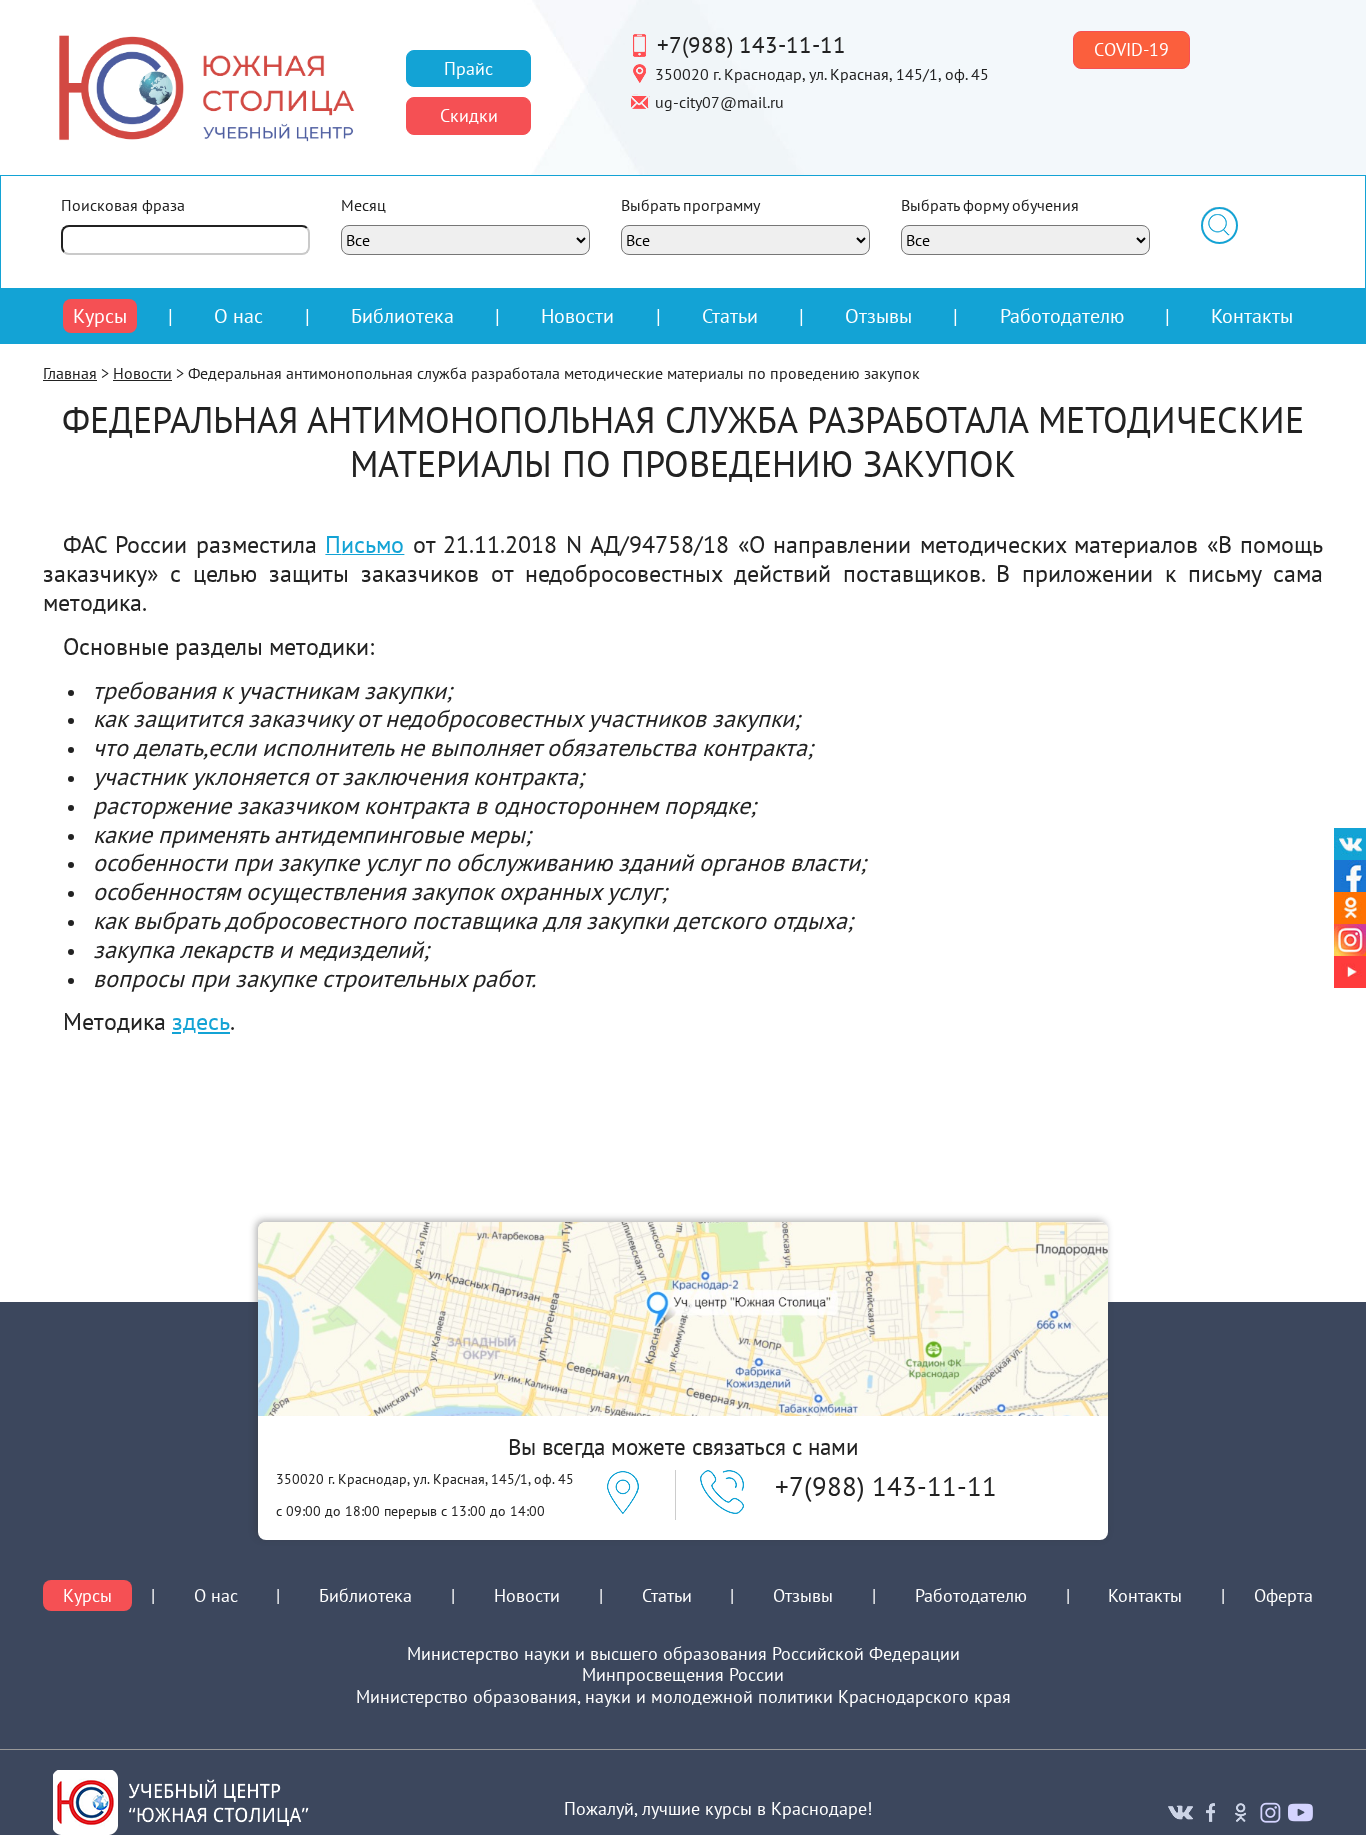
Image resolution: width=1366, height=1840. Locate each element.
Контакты (1252, 315)
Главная (70, 373)
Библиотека (402, 315)
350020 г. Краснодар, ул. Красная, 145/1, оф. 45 (822, 73)
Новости (577, 315)
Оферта (1283, 1596)
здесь (201, 1021)
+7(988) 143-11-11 (751, 44)
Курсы (100, 316)
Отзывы (878, 315)
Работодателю (1062, 316)
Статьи (730, 315)
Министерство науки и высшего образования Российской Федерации (683, 1654)
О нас (238, 316)
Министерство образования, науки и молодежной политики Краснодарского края (683, 1697)
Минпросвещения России (683, 1675)
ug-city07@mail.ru (719, 101)
